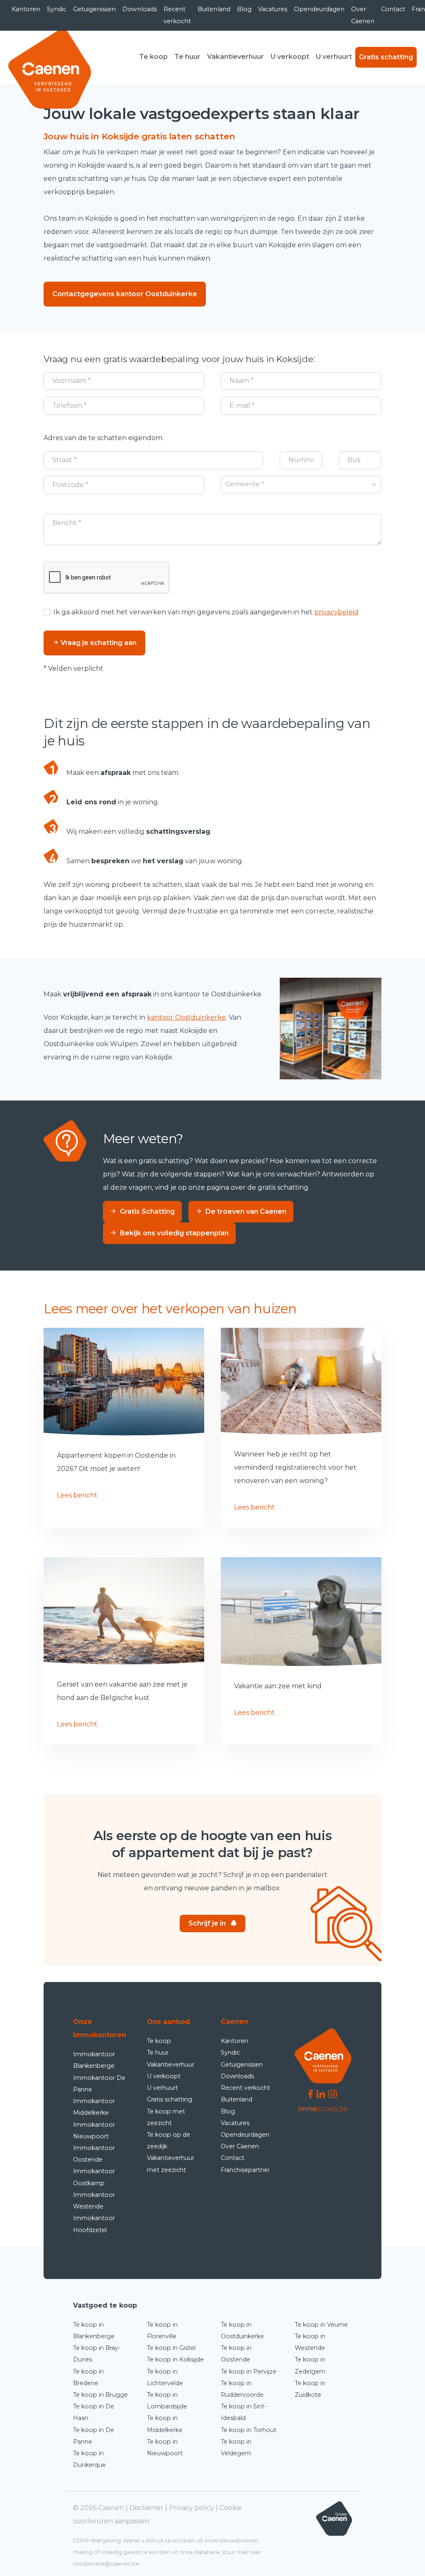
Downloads (140, 9)
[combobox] (301, 485)
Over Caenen (363, 15)
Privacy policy (192, 2508)
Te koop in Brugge (100, 2395)
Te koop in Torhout (249, 2430)
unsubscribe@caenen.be (106, 2564)
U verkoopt (290, 57)
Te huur (187, 57)
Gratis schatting (386, 57)
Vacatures (273, 9)
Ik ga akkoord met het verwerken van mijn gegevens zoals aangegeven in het (206, 612)
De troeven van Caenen (246, 1211)
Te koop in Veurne (321, 2325)
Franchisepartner (245, 2170)
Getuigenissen (94, 9)
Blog (244, 9)
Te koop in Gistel (171, 2348)
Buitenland (214, 9)
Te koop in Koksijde (175, 2359)
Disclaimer (147, 2508)
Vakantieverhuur (236, 57)
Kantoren (26, 9)
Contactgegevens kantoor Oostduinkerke (125, 294)
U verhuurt (334, 57)
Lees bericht (77, 1495)
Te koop (153, 57)
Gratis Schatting (147, 1211)
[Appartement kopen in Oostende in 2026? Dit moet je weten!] (124, 1382)
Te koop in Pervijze (249, 2371)
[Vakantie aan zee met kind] (301, 1612)
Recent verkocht (177, 15)
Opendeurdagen (319, 9)
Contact (393, 9)
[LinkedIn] (321, 2093)
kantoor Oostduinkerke (186, 1017)
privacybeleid (336, 612)
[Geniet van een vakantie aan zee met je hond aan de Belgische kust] (124, 1611)
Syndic (57, 9)
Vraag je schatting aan (98, 643)
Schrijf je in (207, 1923)
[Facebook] (310, 2093)
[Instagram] (333, 2093)
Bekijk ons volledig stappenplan (174, 1233)
